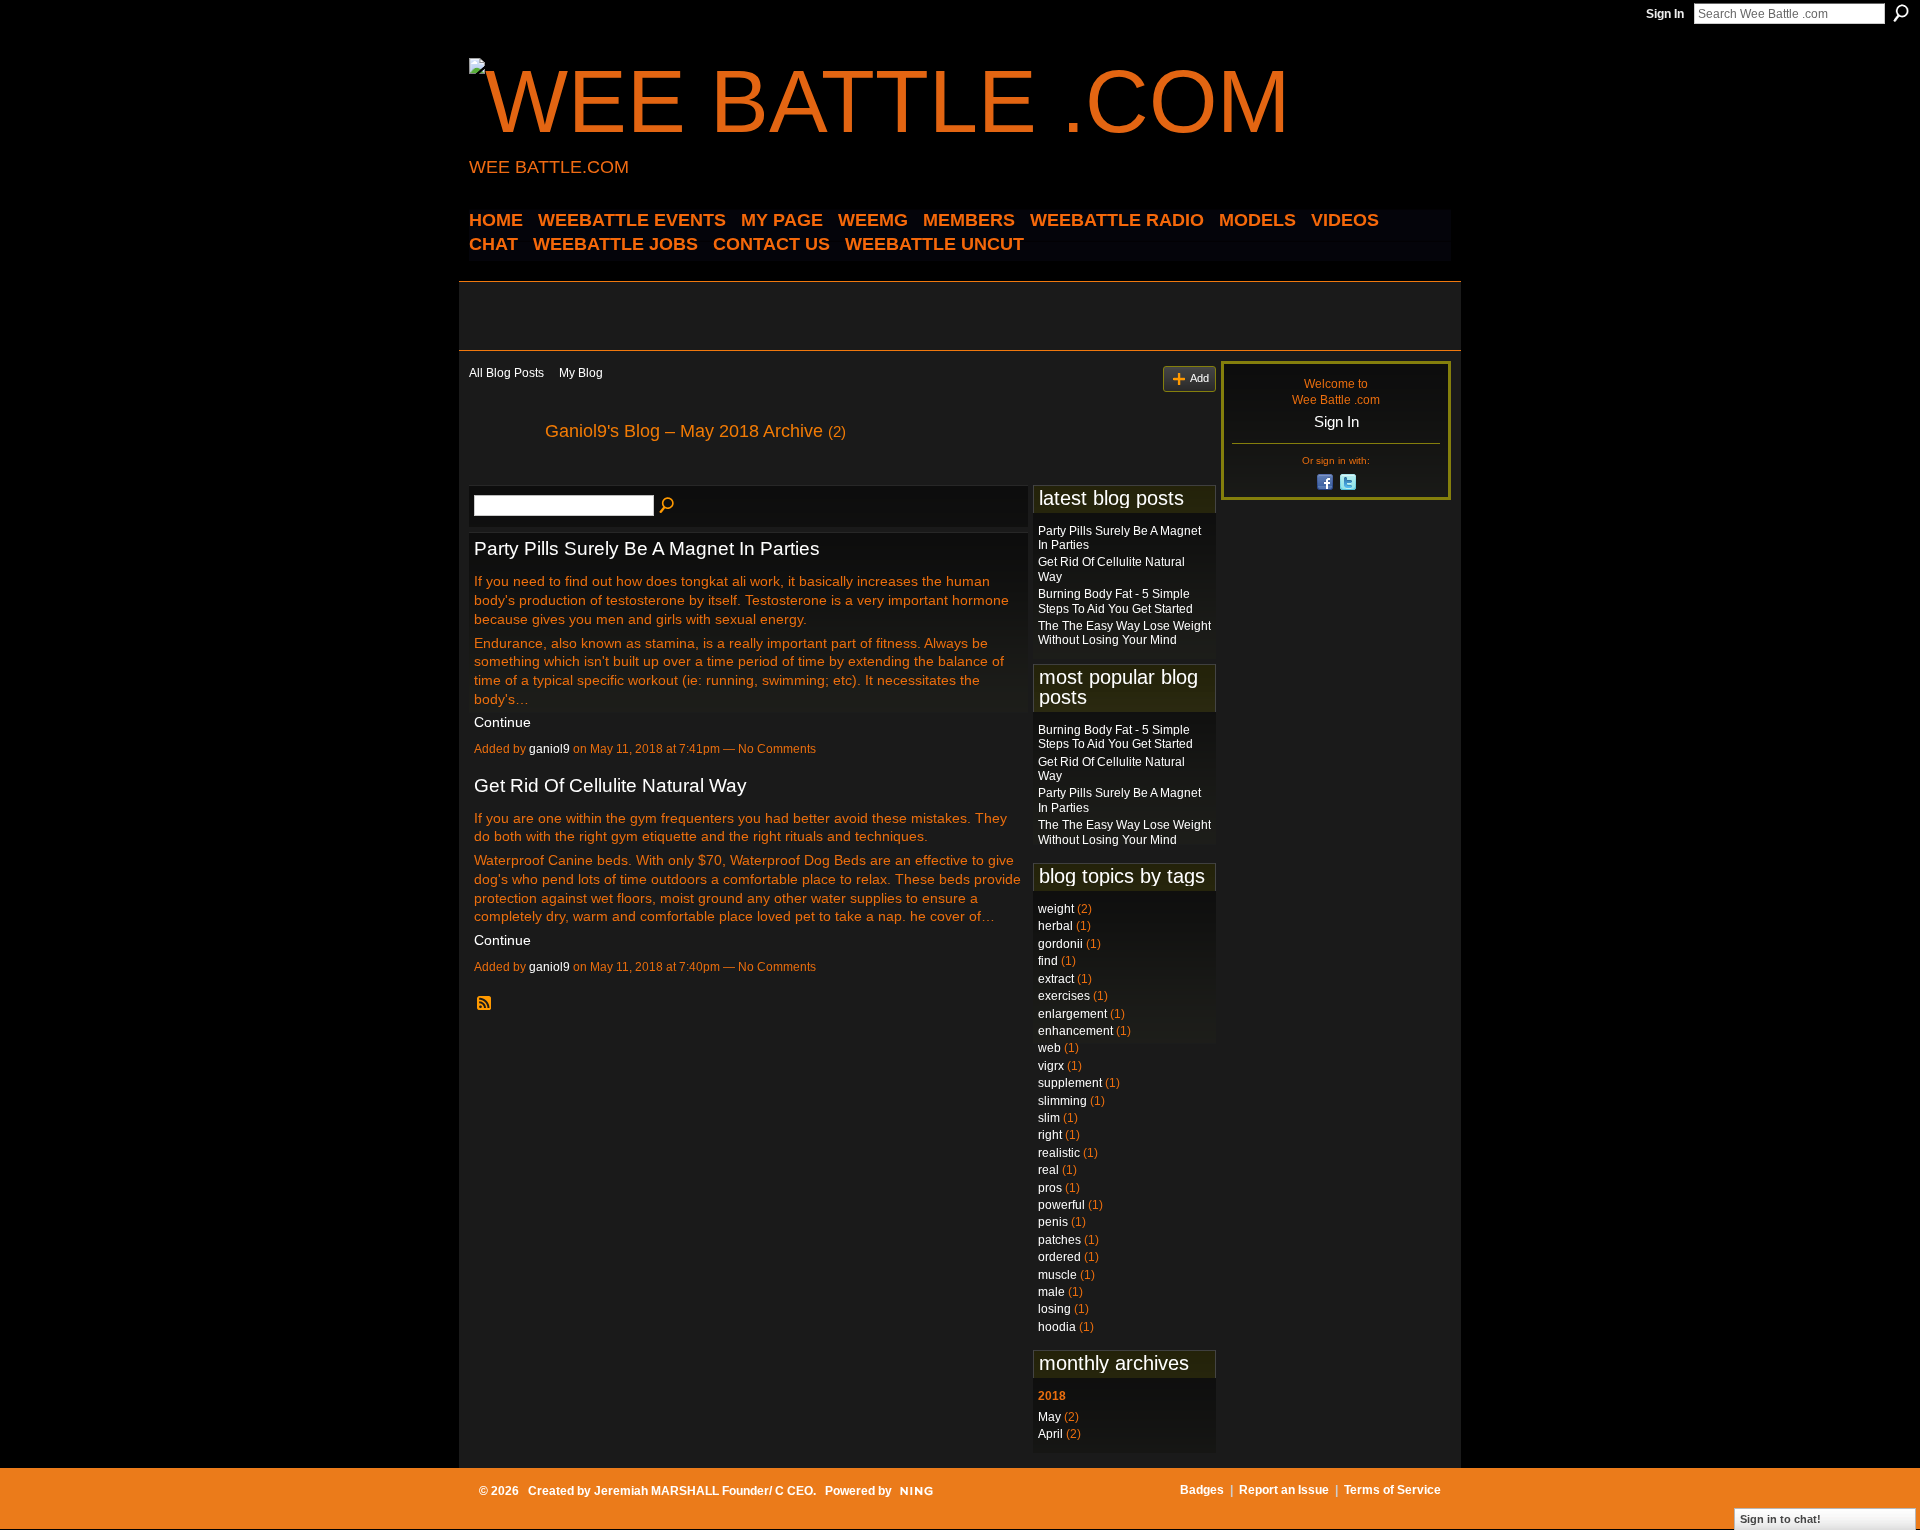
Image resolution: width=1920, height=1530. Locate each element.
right (1050, 1135)
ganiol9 (549, 749)
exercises (1064, 996)
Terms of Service (1392, 1490)
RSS (485, 1004)
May (1049, 1417)
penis (1053, 1222)
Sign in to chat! (1780, 1519)
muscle (1057, 1275)
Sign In (1665, 14)
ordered (1059, 1257)
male (1051, 1292)
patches (1059, 1240)
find (1048, 961)
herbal (1055, 926)
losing (1054, 1309)
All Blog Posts (506, 373)
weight (1056, 909)
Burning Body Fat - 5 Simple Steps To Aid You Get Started (1115, 601)
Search (1901, 13)
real (1048, 1170)
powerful (1061, 1205)
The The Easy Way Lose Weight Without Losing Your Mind (1124, 633)
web (1049, 1048)
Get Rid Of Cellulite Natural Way (610, 785)
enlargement (1072, 1014)
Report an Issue (1284, 1490)
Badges (1202, 1490)
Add (1199, 378)
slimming (1062, 1101)
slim (1049, 1118)
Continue (502, 722)
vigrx (1051, 1066)
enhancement (1075, 1031)
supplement (1070, 1083)
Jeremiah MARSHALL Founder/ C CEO (703, 1491)
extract (1056, 979)
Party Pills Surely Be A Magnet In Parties (647, 548)
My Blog (581, 373)
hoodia (1057, 1327)
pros (1050, 1188)
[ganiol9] (501, 476)
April (1050, 1434)
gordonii (1060, 944)
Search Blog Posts (668, 506)
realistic (1059, 1153)
